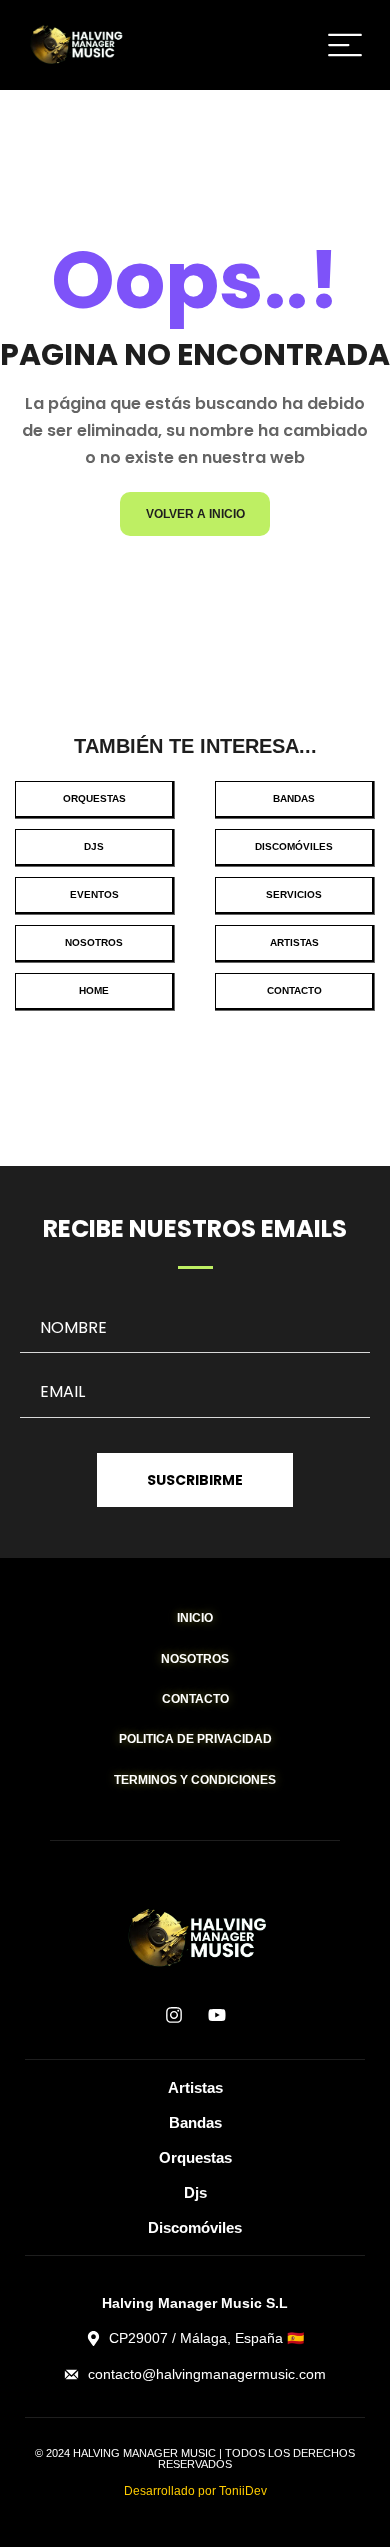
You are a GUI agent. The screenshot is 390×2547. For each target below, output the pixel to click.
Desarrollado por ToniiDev (195, 2491)
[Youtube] (217, 2015)
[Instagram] (174, 2015)
